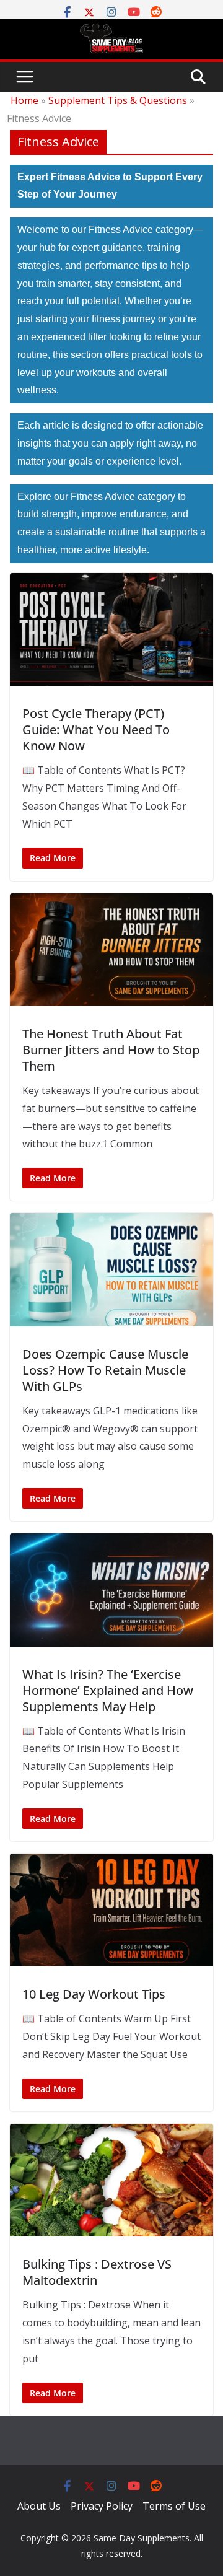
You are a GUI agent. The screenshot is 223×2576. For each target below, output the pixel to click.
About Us (39, 2506)
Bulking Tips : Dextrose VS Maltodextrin (97, 2272)
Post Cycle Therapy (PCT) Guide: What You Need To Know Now (96, 729)
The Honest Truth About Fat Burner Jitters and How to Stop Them (111, 1050)
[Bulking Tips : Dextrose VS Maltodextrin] (111, 2180)
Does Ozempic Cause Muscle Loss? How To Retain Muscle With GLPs (105, 1370)
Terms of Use (174, 2506)
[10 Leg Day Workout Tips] (111, 1910)
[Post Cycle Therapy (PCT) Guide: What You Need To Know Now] (111, 629)
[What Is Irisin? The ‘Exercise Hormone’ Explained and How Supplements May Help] (111, 1590)
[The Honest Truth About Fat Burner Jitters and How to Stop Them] (111, 950)
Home (24, 100)
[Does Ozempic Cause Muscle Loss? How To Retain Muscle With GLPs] (111, 1269)
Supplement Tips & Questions (118, 100)
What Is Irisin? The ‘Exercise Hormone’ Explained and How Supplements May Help (108, 1690)
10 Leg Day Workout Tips (94, 1994)
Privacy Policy (102, 2506)
